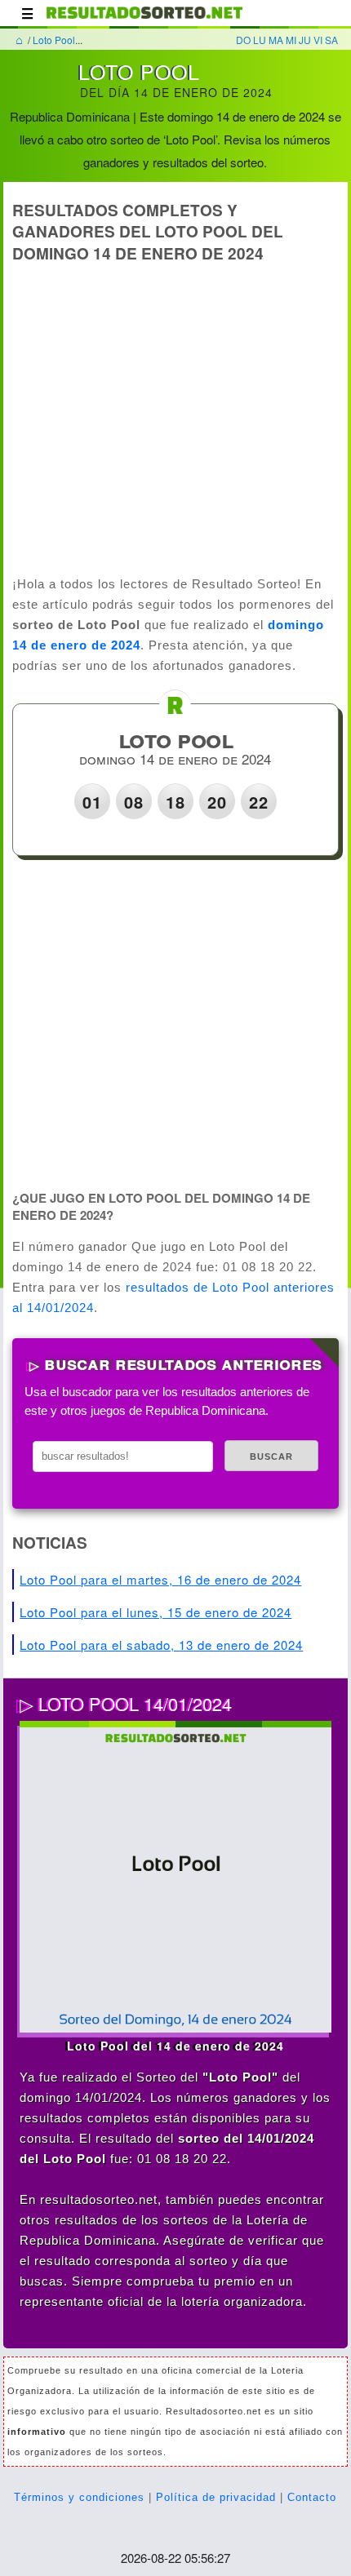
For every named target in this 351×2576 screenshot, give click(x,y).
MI (291, 40)
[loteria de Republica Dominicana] (144, 20)
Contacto (312, 2497)
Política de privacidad (216, 2497)
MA (276, 40)
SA (331, 40)
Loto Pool (54, 40)
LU (260, 40)
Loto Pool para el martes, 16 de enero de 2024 (160, 1579)
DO (243, 40)
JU (305, 40)
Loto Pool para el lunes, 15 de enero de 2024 (156, 1612)
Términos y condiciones (79, 2497)
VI (318, 40)
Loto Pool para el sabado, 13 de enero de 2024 (161, 1645)
